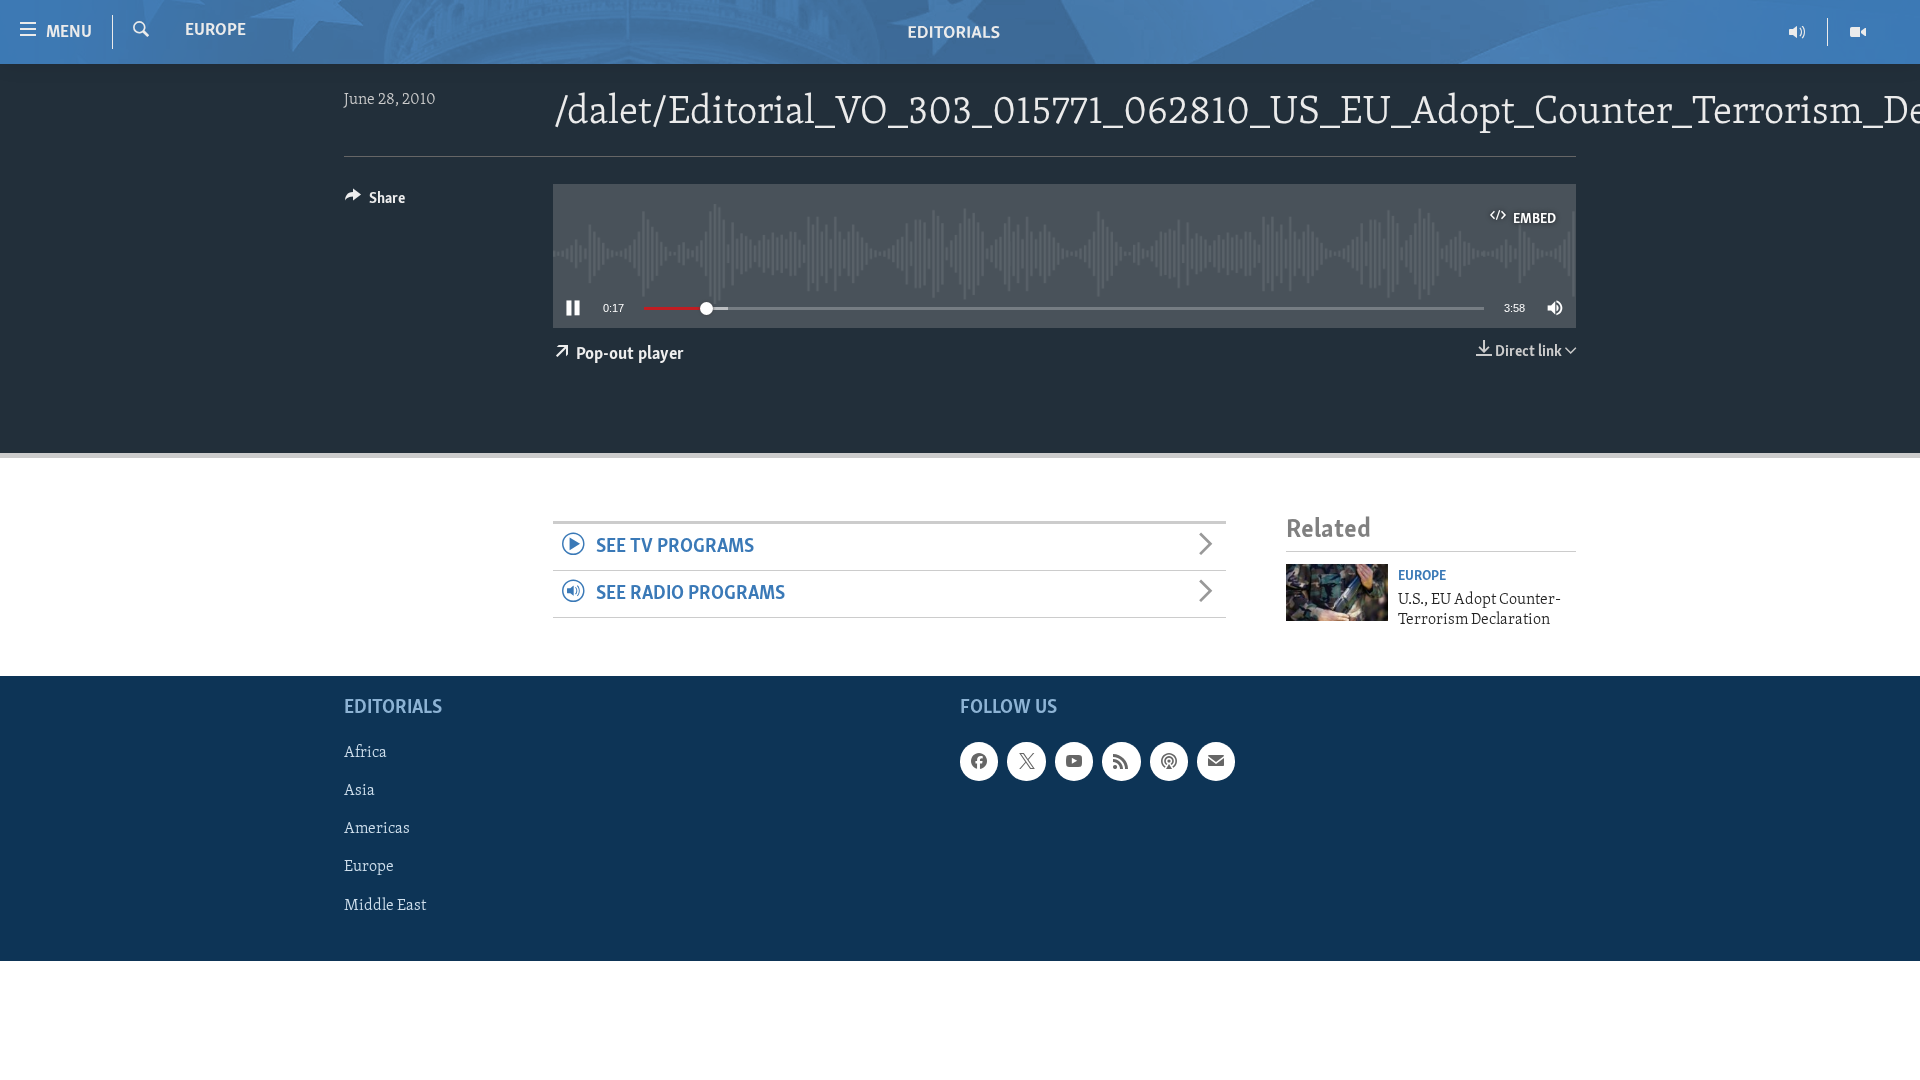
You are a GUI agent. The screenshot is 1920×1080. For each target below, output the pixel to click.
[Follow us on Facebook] (979, 762)
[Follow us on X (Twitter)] (1026, 762)
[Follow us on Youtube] (1074, 762)
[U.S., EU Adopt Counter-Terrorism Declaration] (1337, 592)
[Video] (1858, 32)
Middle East (385, 906)
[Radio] (1797, 32)
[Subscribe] (1216, 762)
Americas (377, 830)
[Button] (375, 203)
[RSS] (1121, 762)
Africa (365, 754)
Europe (215, 31)
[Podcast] (1169, 762)
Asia (359, 792)
